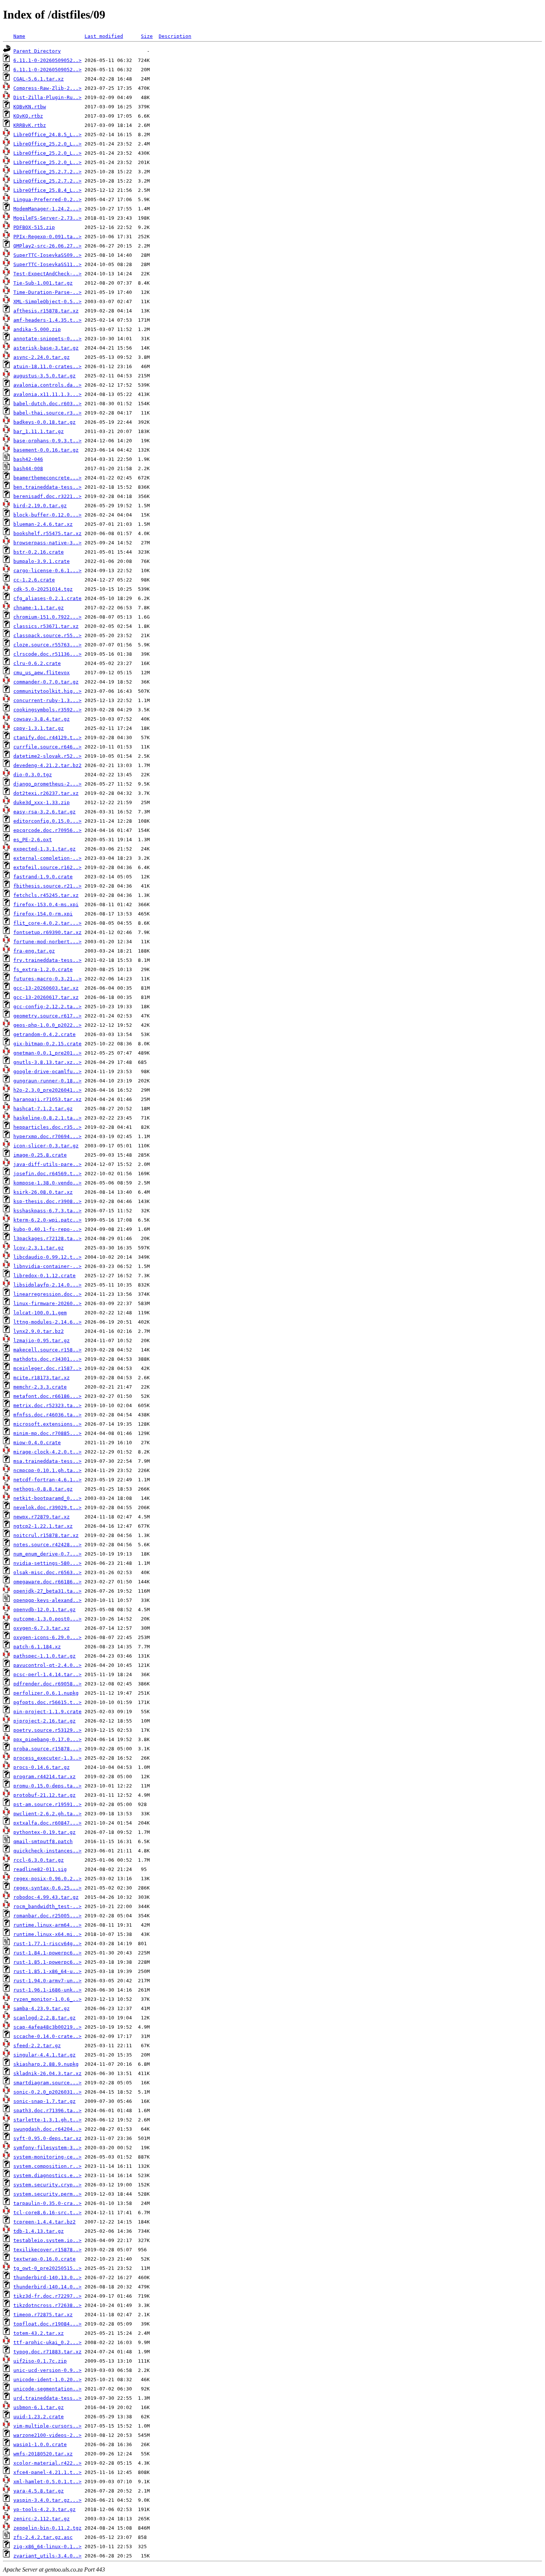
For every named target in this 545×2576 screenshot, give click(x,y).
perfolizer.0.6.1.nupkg (46, 1693)
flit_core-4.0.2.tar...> (47, 923)
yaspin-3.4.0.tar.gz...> (47, 2500)
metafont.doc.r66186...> (47, 1396)
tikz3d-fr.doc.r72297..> (47, 2296)
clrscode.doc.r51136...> (47, 654)
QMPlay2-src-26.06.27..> (47, 246)
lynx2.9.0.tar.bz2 (39, 1331)
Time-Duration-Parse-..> (47, 292)
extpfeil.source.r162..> (47, 867)
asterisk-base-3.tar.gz (46, 348)
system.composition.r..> (47, 2166)
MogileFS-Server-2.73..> (47, 218)
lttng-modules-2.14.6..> (47, 1322)
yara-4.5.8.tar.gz (39, 2491)
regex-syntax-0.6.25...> (47, 1888)
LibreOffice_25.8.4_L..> (47, 190)
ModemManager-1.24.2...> (47, 209)
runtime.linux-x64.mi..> (47, 1934)
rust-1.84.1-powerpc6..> (47, 1953)
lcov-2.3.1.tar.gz (39, 1248)
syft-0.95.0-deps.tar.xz (47, 2138)
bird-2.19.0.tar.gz (40, 506)
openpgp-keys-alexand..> (47, 1600)
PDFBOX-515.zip (34, 227)
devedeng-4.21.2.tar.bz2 (47, 765)
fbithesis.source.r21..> (47, 886)
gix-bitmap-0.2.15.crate (47, 1044)
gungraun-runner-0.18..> (47, 1081)
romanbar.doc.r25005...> (47, 1916)
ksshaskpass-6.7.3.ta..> (47, 1211)
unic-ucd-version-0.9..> (47, 2370)
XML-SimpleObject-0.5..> (47, 301)
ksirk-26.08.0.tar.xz (43, 1192)
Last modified (104, 36)
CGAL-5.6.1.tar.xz (39, 79)
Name (19, 36)
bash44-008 (28, 468)
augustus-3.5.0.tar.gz (44, 376)
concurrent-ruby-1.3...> (47, 700)
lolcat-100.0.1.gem (40, 1313)
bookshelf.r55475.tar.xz (47, 533)
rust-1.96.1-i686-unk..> (47, 1990)
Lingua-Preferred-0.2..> (47, 199)
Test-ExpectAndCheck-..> (47, 274)
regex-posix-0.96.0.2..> (47, 1879)
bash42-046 (28, 459)
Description (175, 36)
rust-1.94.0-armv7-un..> (47, 1981)
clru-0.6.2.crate (37, 663)
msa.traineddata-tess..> (47, 1461)
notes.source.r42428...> (47, 1545)
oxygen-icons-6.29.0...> (47, 1637)
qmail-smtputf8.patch (43, 1841)
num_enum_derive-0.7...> (47, 1554)
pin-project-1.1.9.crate (47, 1712)
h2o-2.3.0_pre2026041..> (47, 1090)
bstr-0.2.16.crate (39, 552)
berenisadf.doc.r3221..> (47, 496)
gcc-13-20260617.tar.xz (46, 997)
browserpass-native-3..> (47, 543)
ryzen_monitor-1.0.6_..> (47, 1999)
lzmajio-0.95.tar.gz (42, 1341)
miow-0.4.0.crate (37, 1443)
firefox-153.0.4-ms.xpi (46, 904)
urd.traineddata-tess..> (47, 2398)
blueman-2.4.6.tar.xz (43, 524)
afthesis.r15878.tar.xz (46, 311)
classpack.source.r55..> (47, 635)
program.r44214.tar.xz (44, 1777)
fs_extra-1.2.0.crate (43, 969)
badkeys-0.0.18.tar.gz (44, 422)
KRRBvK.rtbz (30, 125)
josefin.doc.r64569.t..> (47, 1174)
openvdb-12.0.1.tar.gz (44, 1610)
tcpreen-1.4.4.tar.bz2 (44, 2222)
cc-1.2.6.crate (34, 580)
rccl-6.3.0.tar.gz (39, 1860)
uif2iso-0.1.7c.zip (40, 2361)
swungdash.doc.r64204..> (47, 2129)
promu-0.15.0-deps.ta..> (47, 1786)
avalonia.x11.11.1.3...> (47, 394)
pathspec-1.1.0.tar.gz (44, 1656)
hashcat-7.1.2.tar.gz (43, 1109)
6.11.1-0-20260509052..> (47, 60)
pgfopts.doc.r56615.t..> (47, 1702)
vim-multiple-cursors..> (47, 2426)
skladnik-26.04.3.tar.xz (47, 2073)
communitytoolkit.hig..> (47, 691)
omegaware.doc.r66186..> (47, 1582)
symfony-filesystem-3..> (47, 2148)
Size (147, 36)
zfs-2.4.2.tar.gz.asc (43, 2537)
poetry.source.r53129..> (47, 1730)
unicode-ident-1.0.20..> (47, 2380)
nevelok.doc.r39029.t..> (47, 1507)
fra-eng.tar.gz (34, 951)
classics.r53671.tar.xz (46, 626)
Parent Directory (37, 51)
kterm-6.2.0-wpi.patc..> (47, 1220)
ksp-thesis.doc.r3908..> (47, 1201)
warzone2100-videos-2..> (47, 2435)
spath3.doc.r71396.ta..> (47, 2110)
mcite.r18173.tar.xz (42, 1378)
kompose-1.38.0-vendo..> (47, 1183)
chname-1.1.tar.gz (39, 608)
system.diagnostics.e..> (47, 2175)
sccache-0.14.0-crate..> (47, 2036)
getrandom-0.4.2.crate (44, 1034)
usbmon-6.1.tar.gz (39, 2407)
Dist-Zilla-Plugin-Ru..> (47, 97)
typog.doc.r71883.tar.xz (47, 2352)
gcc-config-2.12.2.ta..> (47, 1007)
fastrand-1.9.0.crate (43, 877)
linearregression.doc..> (47, 1294)
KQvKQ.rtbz (28, 116)
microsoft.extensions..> (47, 1424)
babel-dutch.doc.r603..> (47, 404)
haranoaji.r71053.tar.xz (47, 1099)
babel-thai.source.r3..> (47, 413)
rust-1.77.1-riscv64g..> (47, 1944)
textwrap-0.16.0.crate (44, 2259)
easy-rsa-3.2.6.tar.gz (44, 812)
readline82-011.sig (40, 1869)
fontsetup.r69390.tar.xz (47, 932)
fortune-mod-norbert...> (47, 942)
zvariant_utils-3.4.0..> (47, 2556)
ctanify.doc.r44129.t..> (47, 738)
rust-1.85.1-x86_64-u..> (47, 1971)
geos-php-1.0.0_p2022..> (47, 1025)
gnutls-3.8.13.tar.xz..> (47, 1062)
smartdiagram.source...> (47, 2083)
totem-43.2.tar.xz (39, 2333)
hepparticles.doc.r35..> (47, 1127)
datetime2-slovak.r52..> (47, 756)
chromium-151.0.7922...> (47, 617)
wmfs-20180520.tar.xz (43, 2454)
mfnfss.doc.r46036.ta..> (47, 1415)
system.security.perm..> (47, 2194)
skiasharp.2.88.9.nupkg (46, 2064)
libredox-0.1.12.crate (44, 1276)
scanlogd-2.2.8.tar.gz (44, 2018)
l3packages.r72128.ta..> (47, 1238)
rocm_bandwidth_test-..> (47, 1906)
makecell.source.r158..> (47, 1350)
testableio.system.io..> (47, 2240)
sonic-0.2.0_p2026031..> (47, 2092)
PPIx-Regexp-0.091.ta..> (47, 237)
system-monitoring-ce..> (47, 2157)
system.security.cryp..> (47, 2185)
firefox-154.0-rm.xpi (43, 914)
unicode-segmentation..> (47, 2389)
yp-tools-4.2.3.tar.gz (44, 2509)
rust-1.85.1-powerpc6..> (47, 1962)
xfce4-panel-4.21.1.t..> (47, 2472)
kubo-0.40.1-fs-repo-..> (47, 1229)
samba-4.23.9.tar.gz (42, 2008)
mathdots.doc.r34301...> (47, 1359)
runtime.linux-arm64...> (47, 1925)
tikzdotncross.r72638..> (47, 2305)
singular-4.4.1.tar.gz (44, 2055)
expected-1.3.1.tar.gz (44, 849)
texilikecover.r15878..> (47, 2250)
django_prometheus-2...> (47, 784)
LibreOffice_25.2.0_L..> (47, 144)
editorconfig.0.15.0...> (47, 821)
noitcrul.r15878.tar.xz (46, 1535)
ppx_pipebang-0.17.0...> (47, 1739)
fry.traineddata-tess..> (47, 960)
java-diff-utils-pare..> (47, 1164)
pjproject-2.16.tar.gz (44, 1721)
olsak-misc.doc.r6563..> (47, 1572)
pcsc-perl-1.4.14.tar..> (47, 1674)
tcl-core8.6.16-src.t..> (47, 2213)
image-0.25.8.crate (40, 1155)
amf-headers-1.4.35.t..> (47, 320)
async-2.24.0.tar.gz (42, 357)
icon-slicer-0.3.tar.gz (46, 1146)
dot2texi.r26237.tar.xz (46, 793)
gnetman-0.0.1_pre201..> (47, 1053)
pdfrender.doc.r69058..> (47, 1684)
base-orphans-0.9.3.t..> (47, 441)
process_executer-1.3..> (47, 1758)
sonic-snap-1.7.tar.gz (44, 2101)
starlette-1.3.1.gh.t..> (47, 2120)
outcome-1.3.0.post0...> (47, 1619)
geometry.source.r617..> (47, 1016)
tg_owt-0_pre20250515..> (47, 2268)
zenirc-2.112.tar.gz (42, 2519)
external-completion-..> (47, 858)
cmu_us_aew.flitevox (42, 673)
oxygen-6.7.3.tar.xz (42, 1628)
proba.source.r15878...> (47, 1749)
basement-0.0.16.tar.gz (46, 450)
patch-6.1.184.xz (37, 1647)
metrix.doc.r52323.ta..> (47, 1405)
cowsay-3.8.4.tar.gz (42, 719)
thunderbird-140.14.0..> (47, 2287)
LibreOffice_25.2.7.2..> (47, 172)
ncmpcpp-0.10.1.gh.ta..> (47, 1470)
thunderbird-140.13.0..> (47, 2277)
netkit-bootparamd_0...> (47, 1498)
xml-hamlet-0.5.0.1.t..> (47, 2482)
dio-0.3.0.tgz (33, 775)
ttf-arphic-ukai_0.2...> (47, 2342)
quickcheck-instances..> (47, 1851)
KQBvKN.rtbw (30, 107)
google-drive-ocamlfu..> (47, 1071)
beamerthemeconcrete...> (47, 478)
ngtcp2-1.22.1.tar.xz (43, 1526)
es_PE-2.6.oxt (33, 840)
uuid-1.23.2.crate (39, 2417)
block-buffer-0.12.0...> (47, 515)
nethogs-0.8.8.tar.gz (43, 1489)
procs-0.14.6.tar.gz (42, 1767)
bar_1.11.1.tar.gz (39, 431)
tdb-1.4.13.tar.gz (39, 2231)
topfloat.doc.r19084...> (47, 2324)
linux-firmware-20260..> (47, 1303)
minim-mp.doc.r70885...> (47, 1433)
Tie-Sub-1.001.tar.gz (43, 283)
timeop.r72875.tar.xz (43, 2315)
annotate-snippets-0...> (47, 339)
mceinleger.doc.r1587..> (47, 1368)
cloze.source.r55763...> (47, 645)
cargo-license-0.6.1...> (47, 571)
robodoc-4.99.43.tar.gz (46, 1897)
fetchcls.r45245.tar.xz (46, 895)
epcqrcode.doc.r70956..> (47, 830)
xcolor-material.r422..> (47, 2463)
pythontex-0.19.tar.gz (44, 1832)
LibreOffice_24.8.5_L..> (47, 135)
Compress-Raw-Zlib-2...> (47, 88)
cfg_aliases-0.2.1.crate (47, 598)
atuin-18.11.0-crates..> (47, 366)
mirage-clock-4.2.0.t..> (47, 1452)
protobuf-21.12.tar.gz (44, 1795)
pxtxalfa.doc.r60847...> (47, 1823)
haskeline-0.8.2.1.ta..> (47, 1118)
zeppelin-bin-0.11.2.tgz (47, 2528)
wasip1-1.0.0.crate (40, 2444)
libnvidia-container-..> (47, 1266)
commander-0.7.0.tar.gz (46, 682)
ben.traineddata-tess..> (47, 487)
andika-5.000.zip (37, 329)
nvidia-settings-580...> (47, 1563)
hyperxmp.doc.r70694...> (47, 1136)
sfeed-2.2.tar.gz (37, 2046)
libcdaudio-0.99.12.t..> (47, 1257)
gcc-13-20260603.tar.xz (46, 988)
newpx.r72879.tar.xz (42, 1517)
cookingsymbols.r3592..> (47, 710)
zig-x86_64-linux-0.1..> (47, 2546)
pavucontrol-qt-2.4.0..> (47, 1665)
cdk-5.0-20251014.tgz (43, 589)
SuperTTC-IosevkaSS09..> (47, 255)
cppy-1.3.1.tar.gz (39, 728)
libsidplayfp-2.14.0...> (47, 1285)
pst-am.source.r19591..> (47, 1804)
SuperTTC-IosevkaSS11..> (47, 264)
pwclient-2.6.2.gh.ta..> (47, 1814)
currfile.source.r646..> (47, 747)
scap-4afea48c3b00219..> (47, 2027)
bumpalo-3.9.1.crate (42, 561)
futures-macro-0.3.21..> (47, 979)
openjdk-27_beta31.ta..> (47, 1591)
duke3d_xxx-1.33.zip (42, 802)
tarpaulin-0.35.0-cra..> (47, 2203)
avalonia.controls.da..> (47, 385)
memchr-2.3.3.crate (40, 1387)
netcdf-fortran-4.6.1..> (47, 1480)
